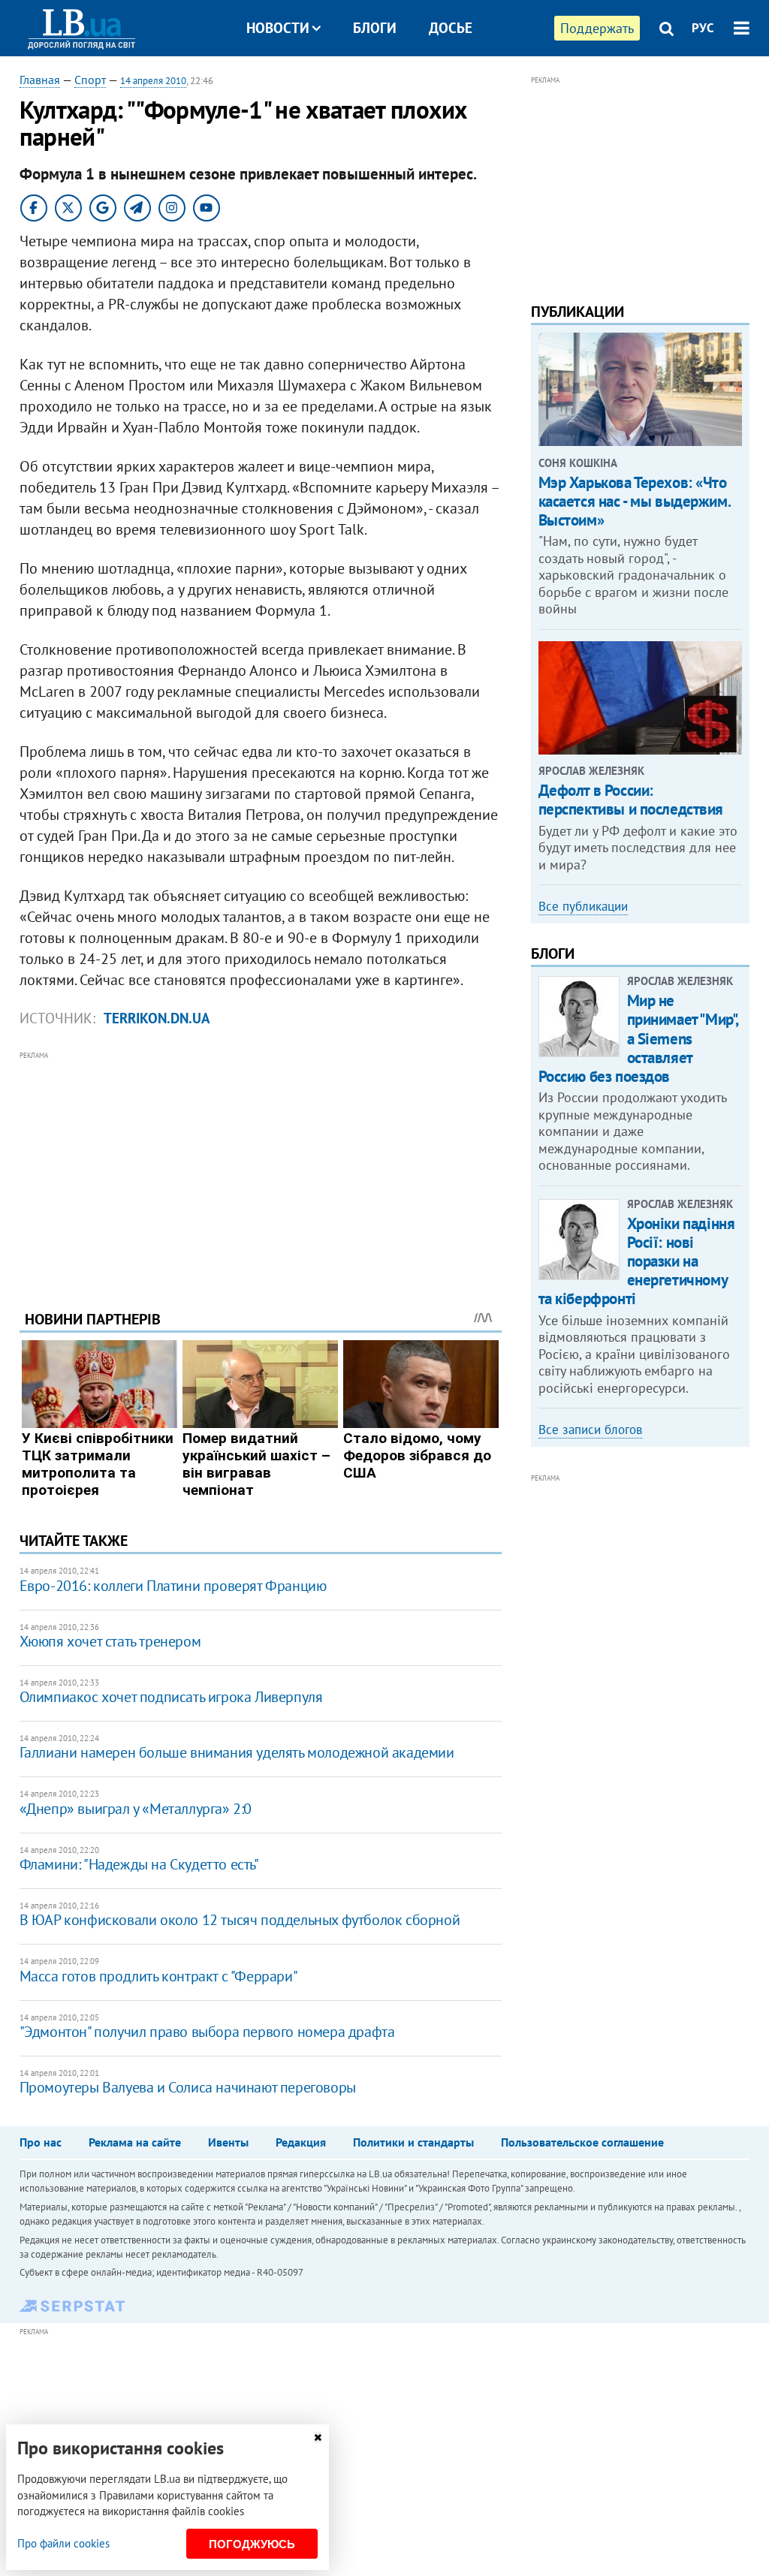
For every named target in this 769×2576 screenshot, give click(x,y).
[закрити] (318, 2437)
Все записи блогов (590, 1430)
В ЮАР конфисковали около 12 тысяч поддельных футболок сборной (240, 1920)
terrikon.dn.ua (157, 1018)
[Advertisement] (261, 1169)
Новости (278, 28)
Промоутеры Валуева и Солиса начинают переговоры (188, 2087)
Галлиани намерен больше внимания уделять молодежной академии (237, 1752)
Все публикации (583, 906)
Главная (40, 80)
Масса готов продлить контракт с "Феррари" (159, 1976)
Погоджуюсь (252, 2544)
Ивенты (228, 2142)
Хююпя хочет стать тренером (110, 1641)
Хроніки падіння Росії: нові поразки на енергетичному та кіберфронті (637, 1261)
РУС (703, 28)
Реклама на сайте (135, 2142)
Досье (451, 28)
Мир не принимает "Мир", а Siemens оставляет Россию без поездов (638, 1038)
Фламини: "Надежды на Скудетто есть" (139, 1864)
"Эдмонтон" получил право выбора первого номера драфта (207, 2032)
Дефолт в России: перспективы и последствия (631, 800)
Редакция (301, 2142)
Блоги (375, 28)
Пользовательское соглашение (582, 2142)
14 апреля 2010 (153, 81)
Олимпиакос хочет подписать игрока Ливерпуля (171, 1697)
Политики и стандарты (413, 2142)
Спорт (90, 80)
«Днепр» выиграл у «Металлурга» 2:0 (136, 1809)
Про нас (41, 2142)
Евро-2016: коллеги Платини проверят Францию (173, 1586)
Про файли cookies (63, 2543)
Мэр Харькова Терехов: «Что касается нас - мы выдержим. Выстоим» (635, 501)
